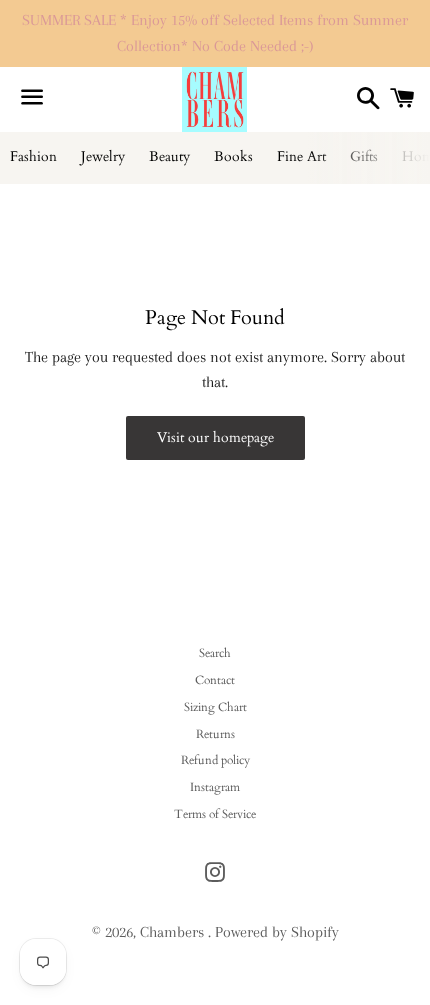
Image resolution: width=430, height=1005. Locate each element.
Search (215, 653)
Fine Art (301, 156)
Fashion (33, 156)
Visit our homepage (215, 437)
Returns (215, 734)
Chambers (174, 932)
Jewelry (103, 156)
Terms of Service (215, 814)
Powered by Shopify (277, 932)
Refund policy (215, 760)
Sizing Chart (215, 707)
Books (233, 156)
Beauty (169, 156)
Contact (215, 680)
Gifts (364, 156)
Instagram (215, 787)
